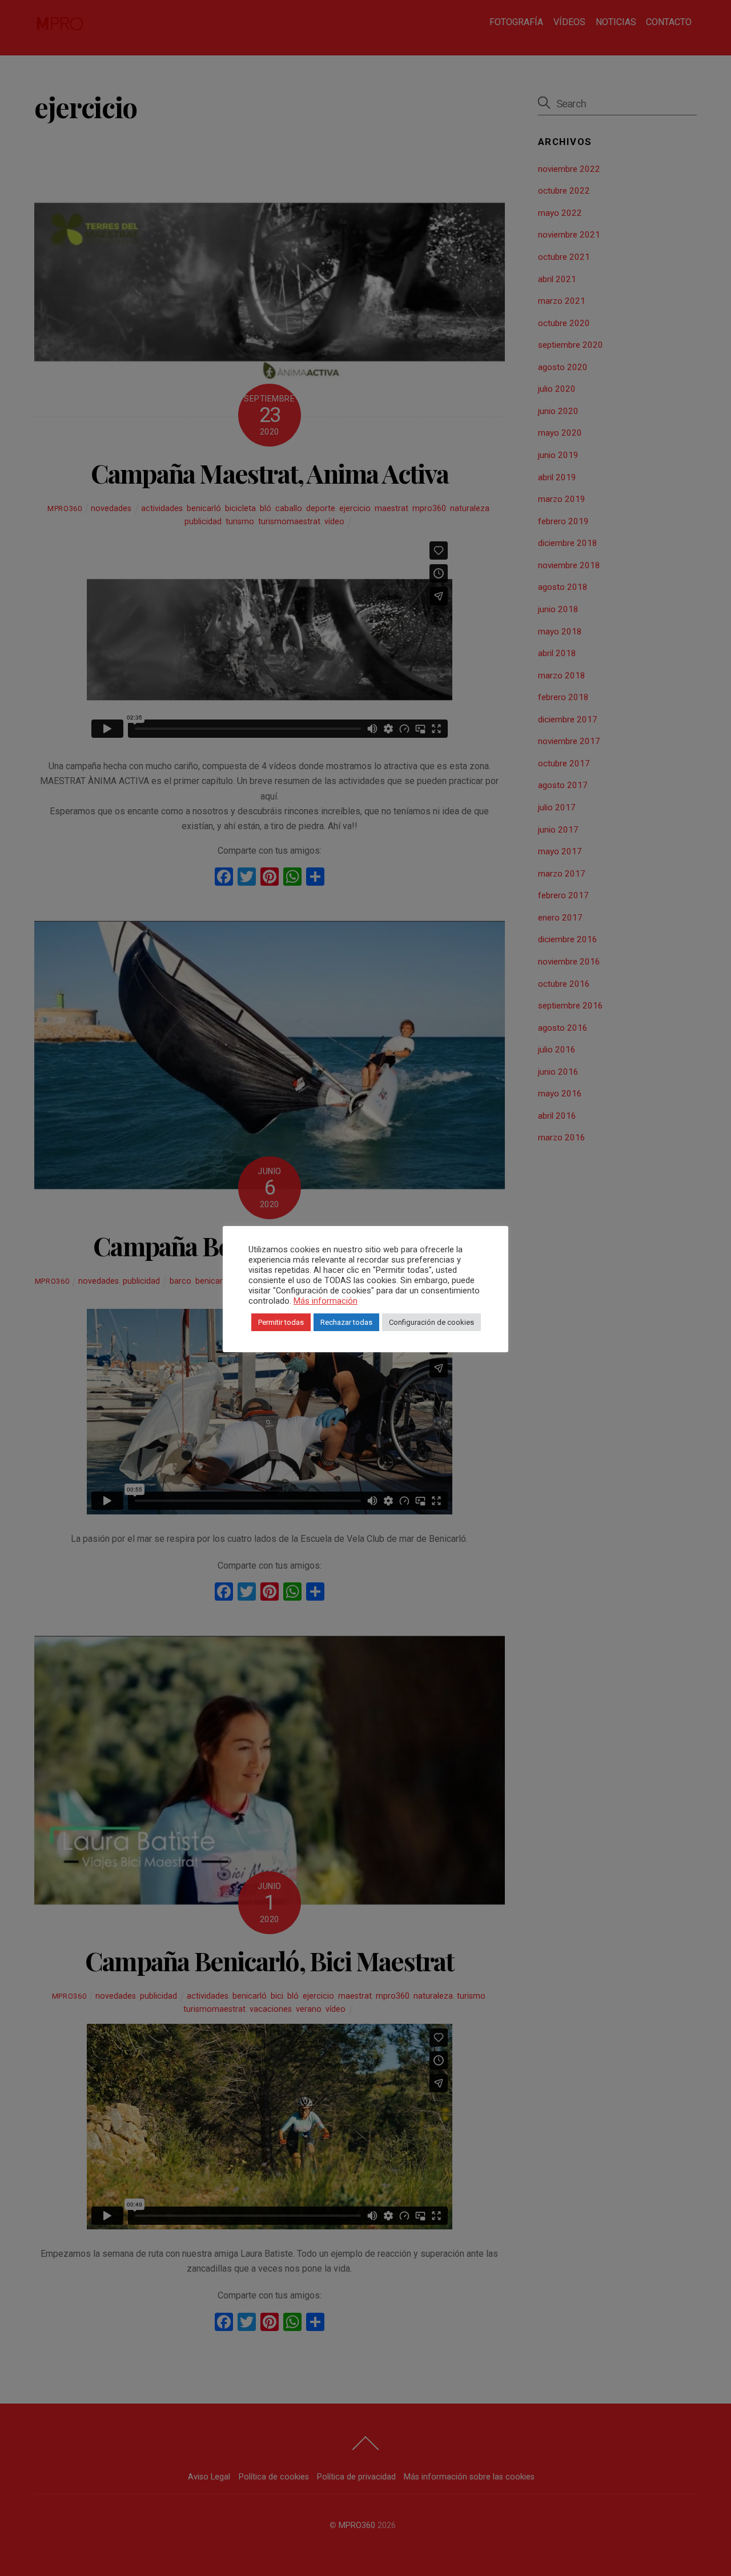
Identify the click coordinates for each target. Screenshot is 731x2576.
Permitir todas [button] (281, 1322)
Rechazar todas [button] (346, 1322)
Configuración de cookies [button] (431, 1322)
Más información (326, 1301)
